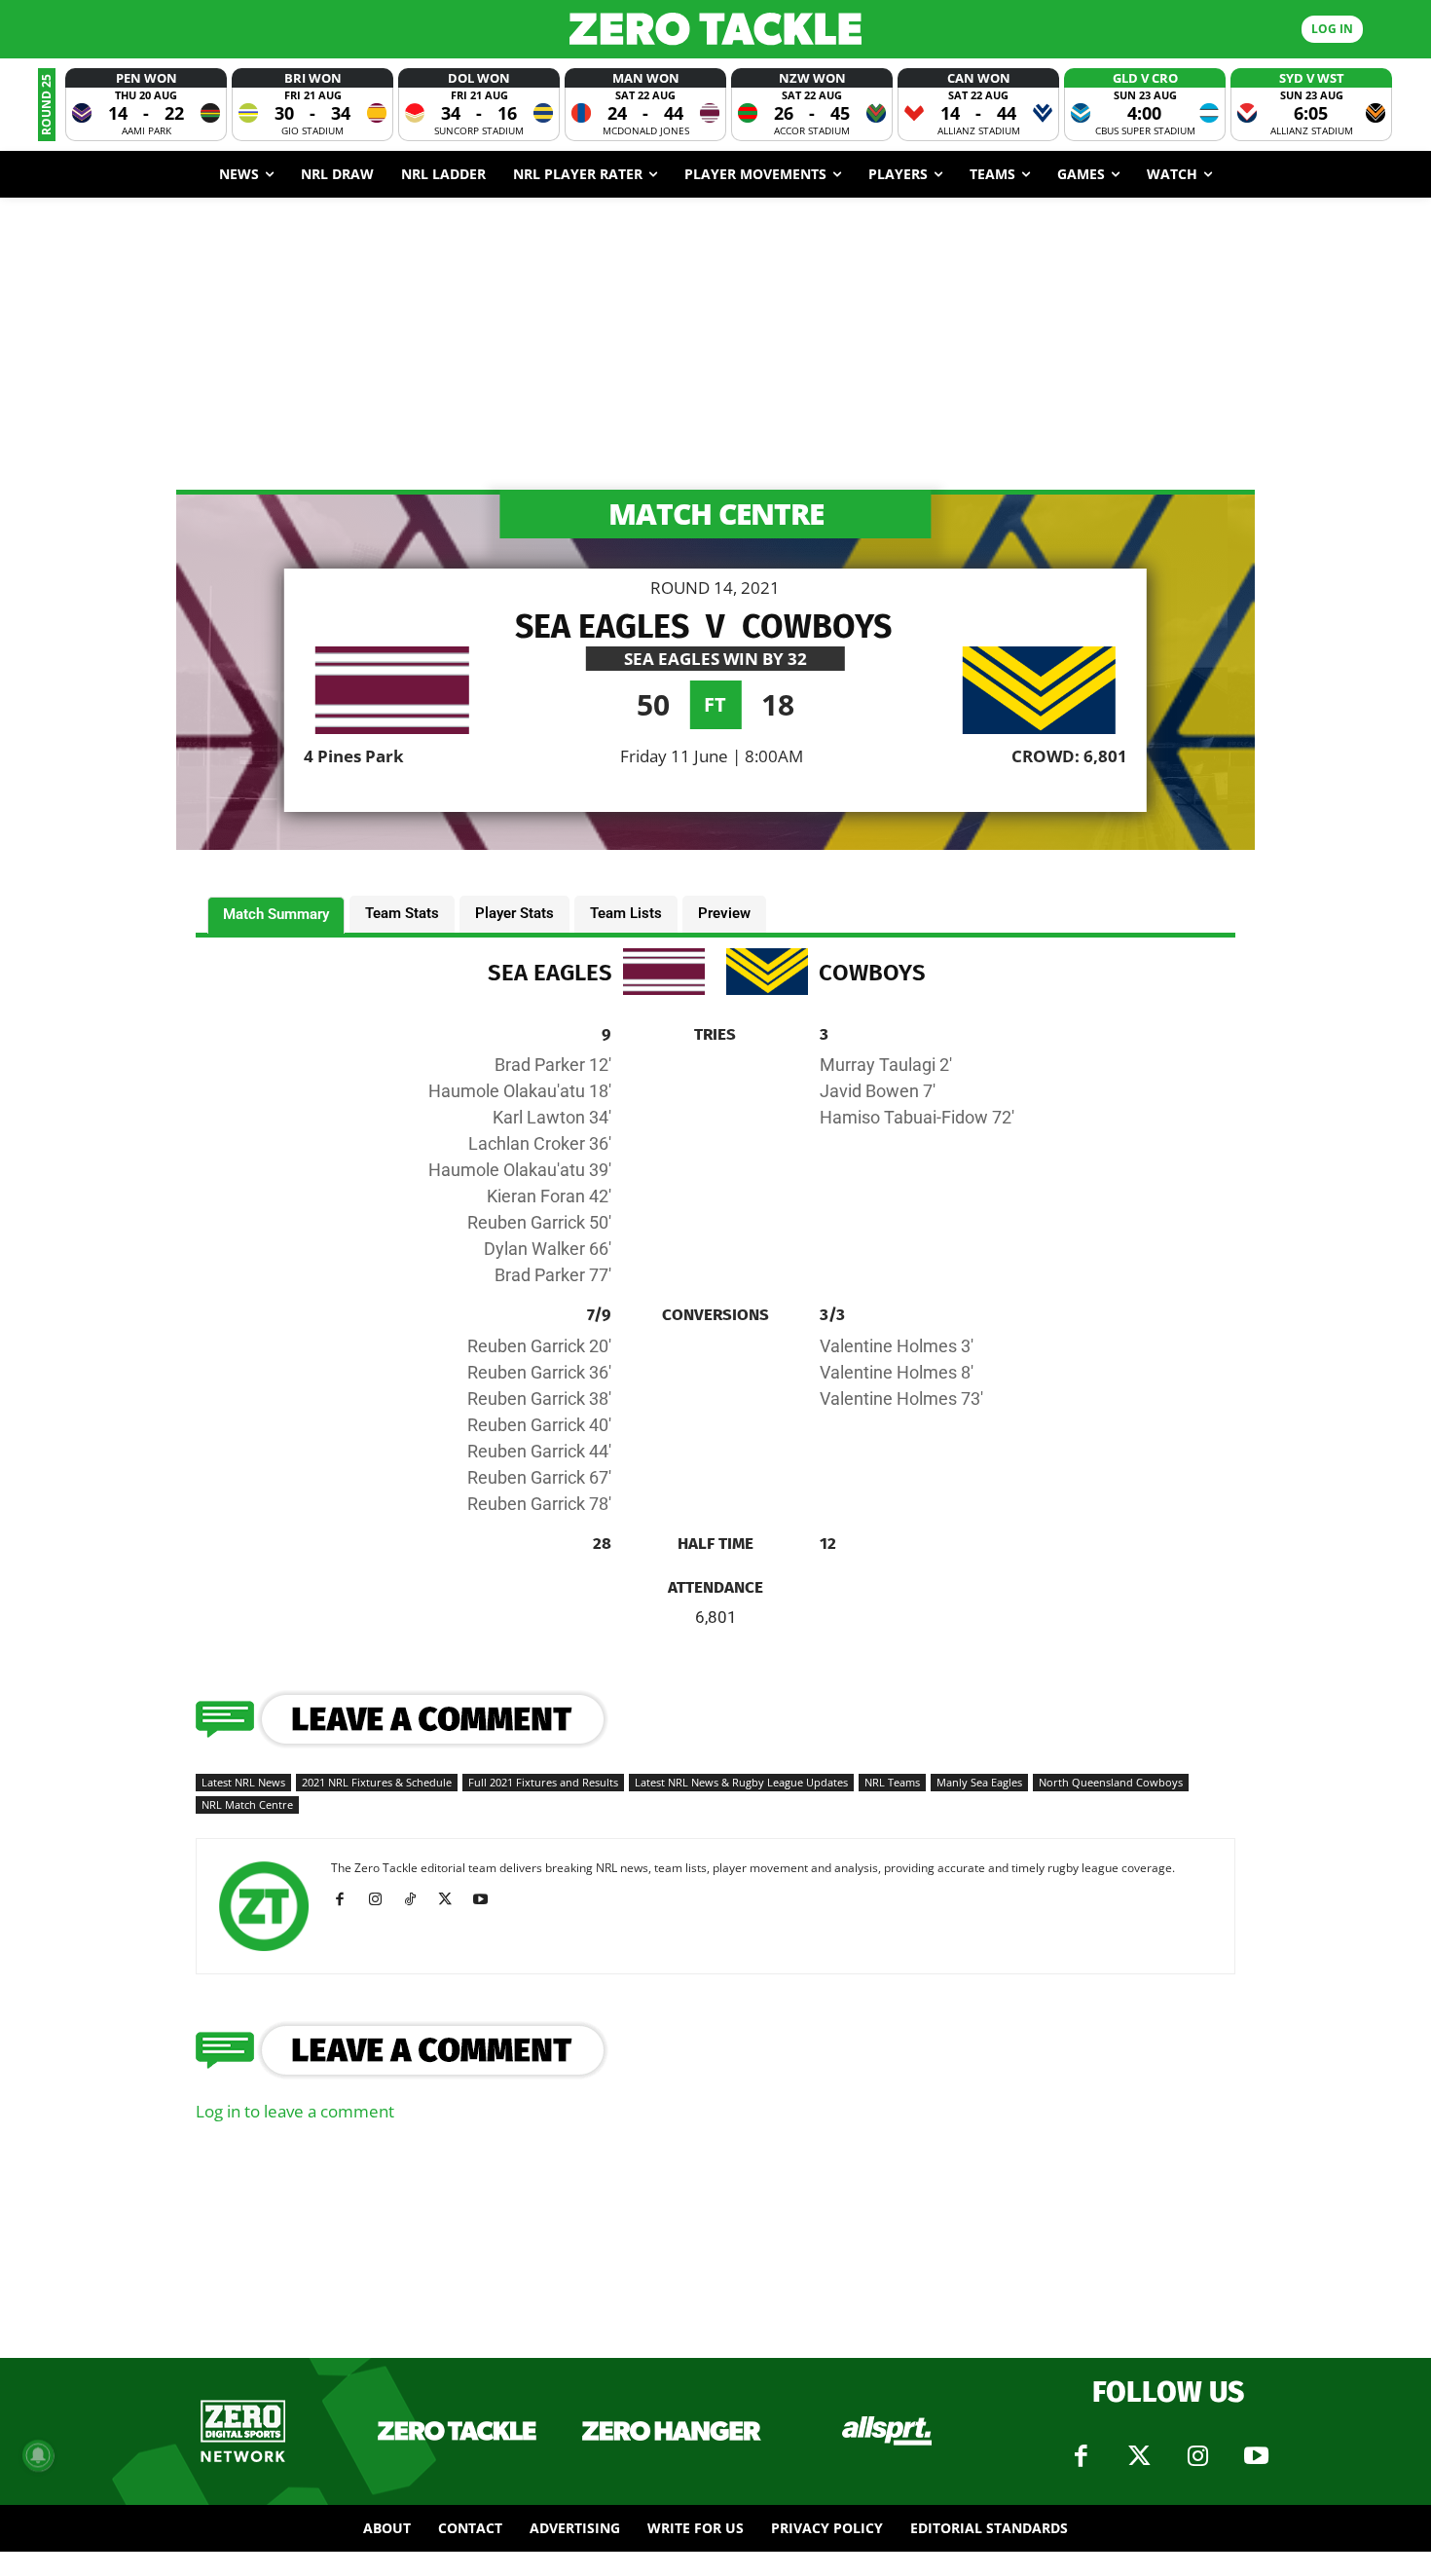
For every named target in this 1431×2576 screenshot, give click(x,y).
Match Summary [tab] (276, 914)
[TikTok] (417, 1899)
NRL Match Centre (247, 1804)
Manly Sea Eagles (979, 1782)
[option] (146, 105)
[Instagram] (382, 1899)
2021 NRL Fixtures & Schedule (377, 1782)
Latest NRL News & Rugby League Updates (741, 1782)
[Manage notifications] (38, 2455)
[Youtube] (487, 1899)
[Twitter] (1139, 2456)
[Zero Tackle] (716, 29)
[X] (452, 1899)
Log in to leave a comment (295, 2111)
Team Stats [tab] (402, 913)
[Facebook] (347, 1899)
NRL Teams (892, 1782)
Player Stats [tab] (514, 913)
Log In (1332, 29)
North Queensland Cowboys (1111, 1782)
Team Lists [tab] (626, 913)
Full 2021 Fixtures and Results (543, 1782)
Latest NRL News (243, 1782)
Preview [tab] (724, 913)
